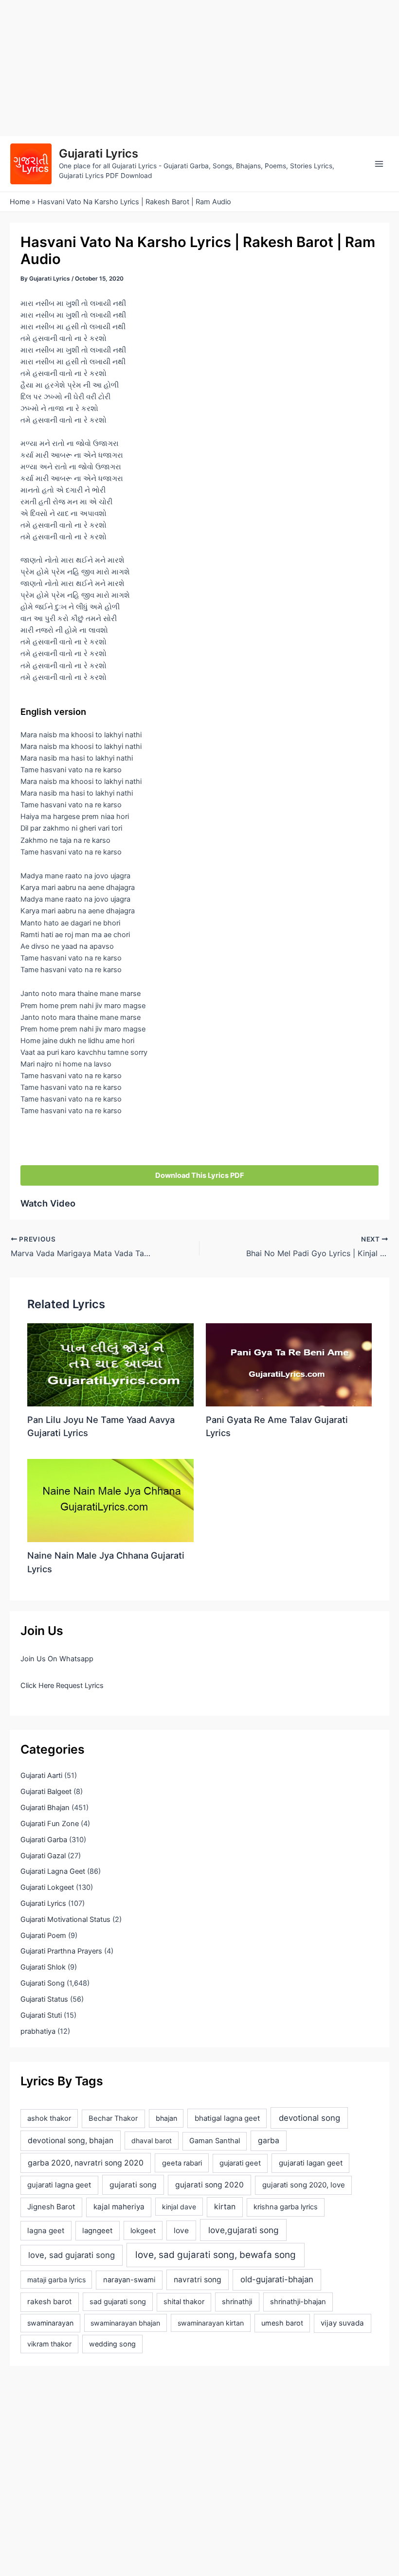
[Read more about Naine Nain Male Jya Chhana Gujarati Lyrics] (110, 1500)
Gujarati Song (43, 1983)
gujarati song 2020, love (304, 2185)
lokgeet (143, 2231)
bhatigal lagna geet (227, 2118)
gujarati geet (240, 2163)
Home (20, 202)
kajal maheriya (119, 2207)
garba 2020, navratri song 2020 (86, 2163)
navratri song (198, 2280)
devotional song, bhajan (71, 2141)
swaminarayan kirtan (211, 2323)
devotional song (309, 2118)
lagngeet (97, 2231)
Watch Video (48, 1203)
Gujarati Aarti (41, 1776)
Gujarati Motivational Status (65, 1919)
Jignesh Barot (51, 2207)
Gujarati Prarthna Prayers (61, 1951)
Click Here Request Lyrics (62, 1686)
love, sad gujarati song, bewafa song (216, 2255)
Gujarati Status (44, 1999)
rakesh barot (49, 2301)
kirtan (225, 2207)
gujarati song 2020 (209, 2185)
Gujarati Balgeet (46, 1792)
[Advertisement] (199, 68)
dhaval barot (152, 2141)
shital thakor (184, 2302)
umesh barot (282, 2323)
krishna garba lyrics (286, 2207)
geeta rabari (182, 2163)
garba (269, 2141)
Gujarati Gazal (43, 1856)
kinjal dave (179, 2207)
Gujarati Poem (43, 1936)
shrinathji (237, 2302)
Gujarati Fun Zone (50, 1824)
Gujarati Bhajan (45, 1808)
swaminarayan (50, 2323)
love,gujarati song (244, 2230)
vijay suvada (342, 2323)
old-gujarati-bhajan (277, 2279)
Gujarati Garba (44, 1840)
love (181, 2230)
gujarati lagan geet (311, 2163)
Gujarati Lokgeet (47, 1887)
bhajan (166, 2118)
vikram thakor (49, 2344)
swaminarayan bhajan (125, 2323)
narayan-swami (129, 2280)
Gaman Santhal (215, 2141)
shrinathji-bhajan (298, 2302)
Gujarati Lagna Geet (53, 1871)
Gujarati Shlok (43, 1967)
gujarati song (133, 2185)
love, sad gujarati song (72, 2255)
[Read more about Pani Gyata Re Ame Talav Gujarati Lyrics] (289, 1364)
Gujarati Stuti (41, 2015)
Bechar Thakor (113, 2118)
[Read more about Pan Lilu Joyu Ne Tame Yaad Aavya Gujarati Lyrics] (110, 1364)
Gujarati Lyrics (99, 153)
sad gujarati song (118, 2301)
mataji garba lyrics (56, 2280)
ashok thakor (49, 2118)
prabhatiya (38, 2031)
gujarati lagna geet (59, 2185)
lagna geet (46, 2230)
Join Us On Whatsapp (57, 1659)
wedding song (112, 2344)
